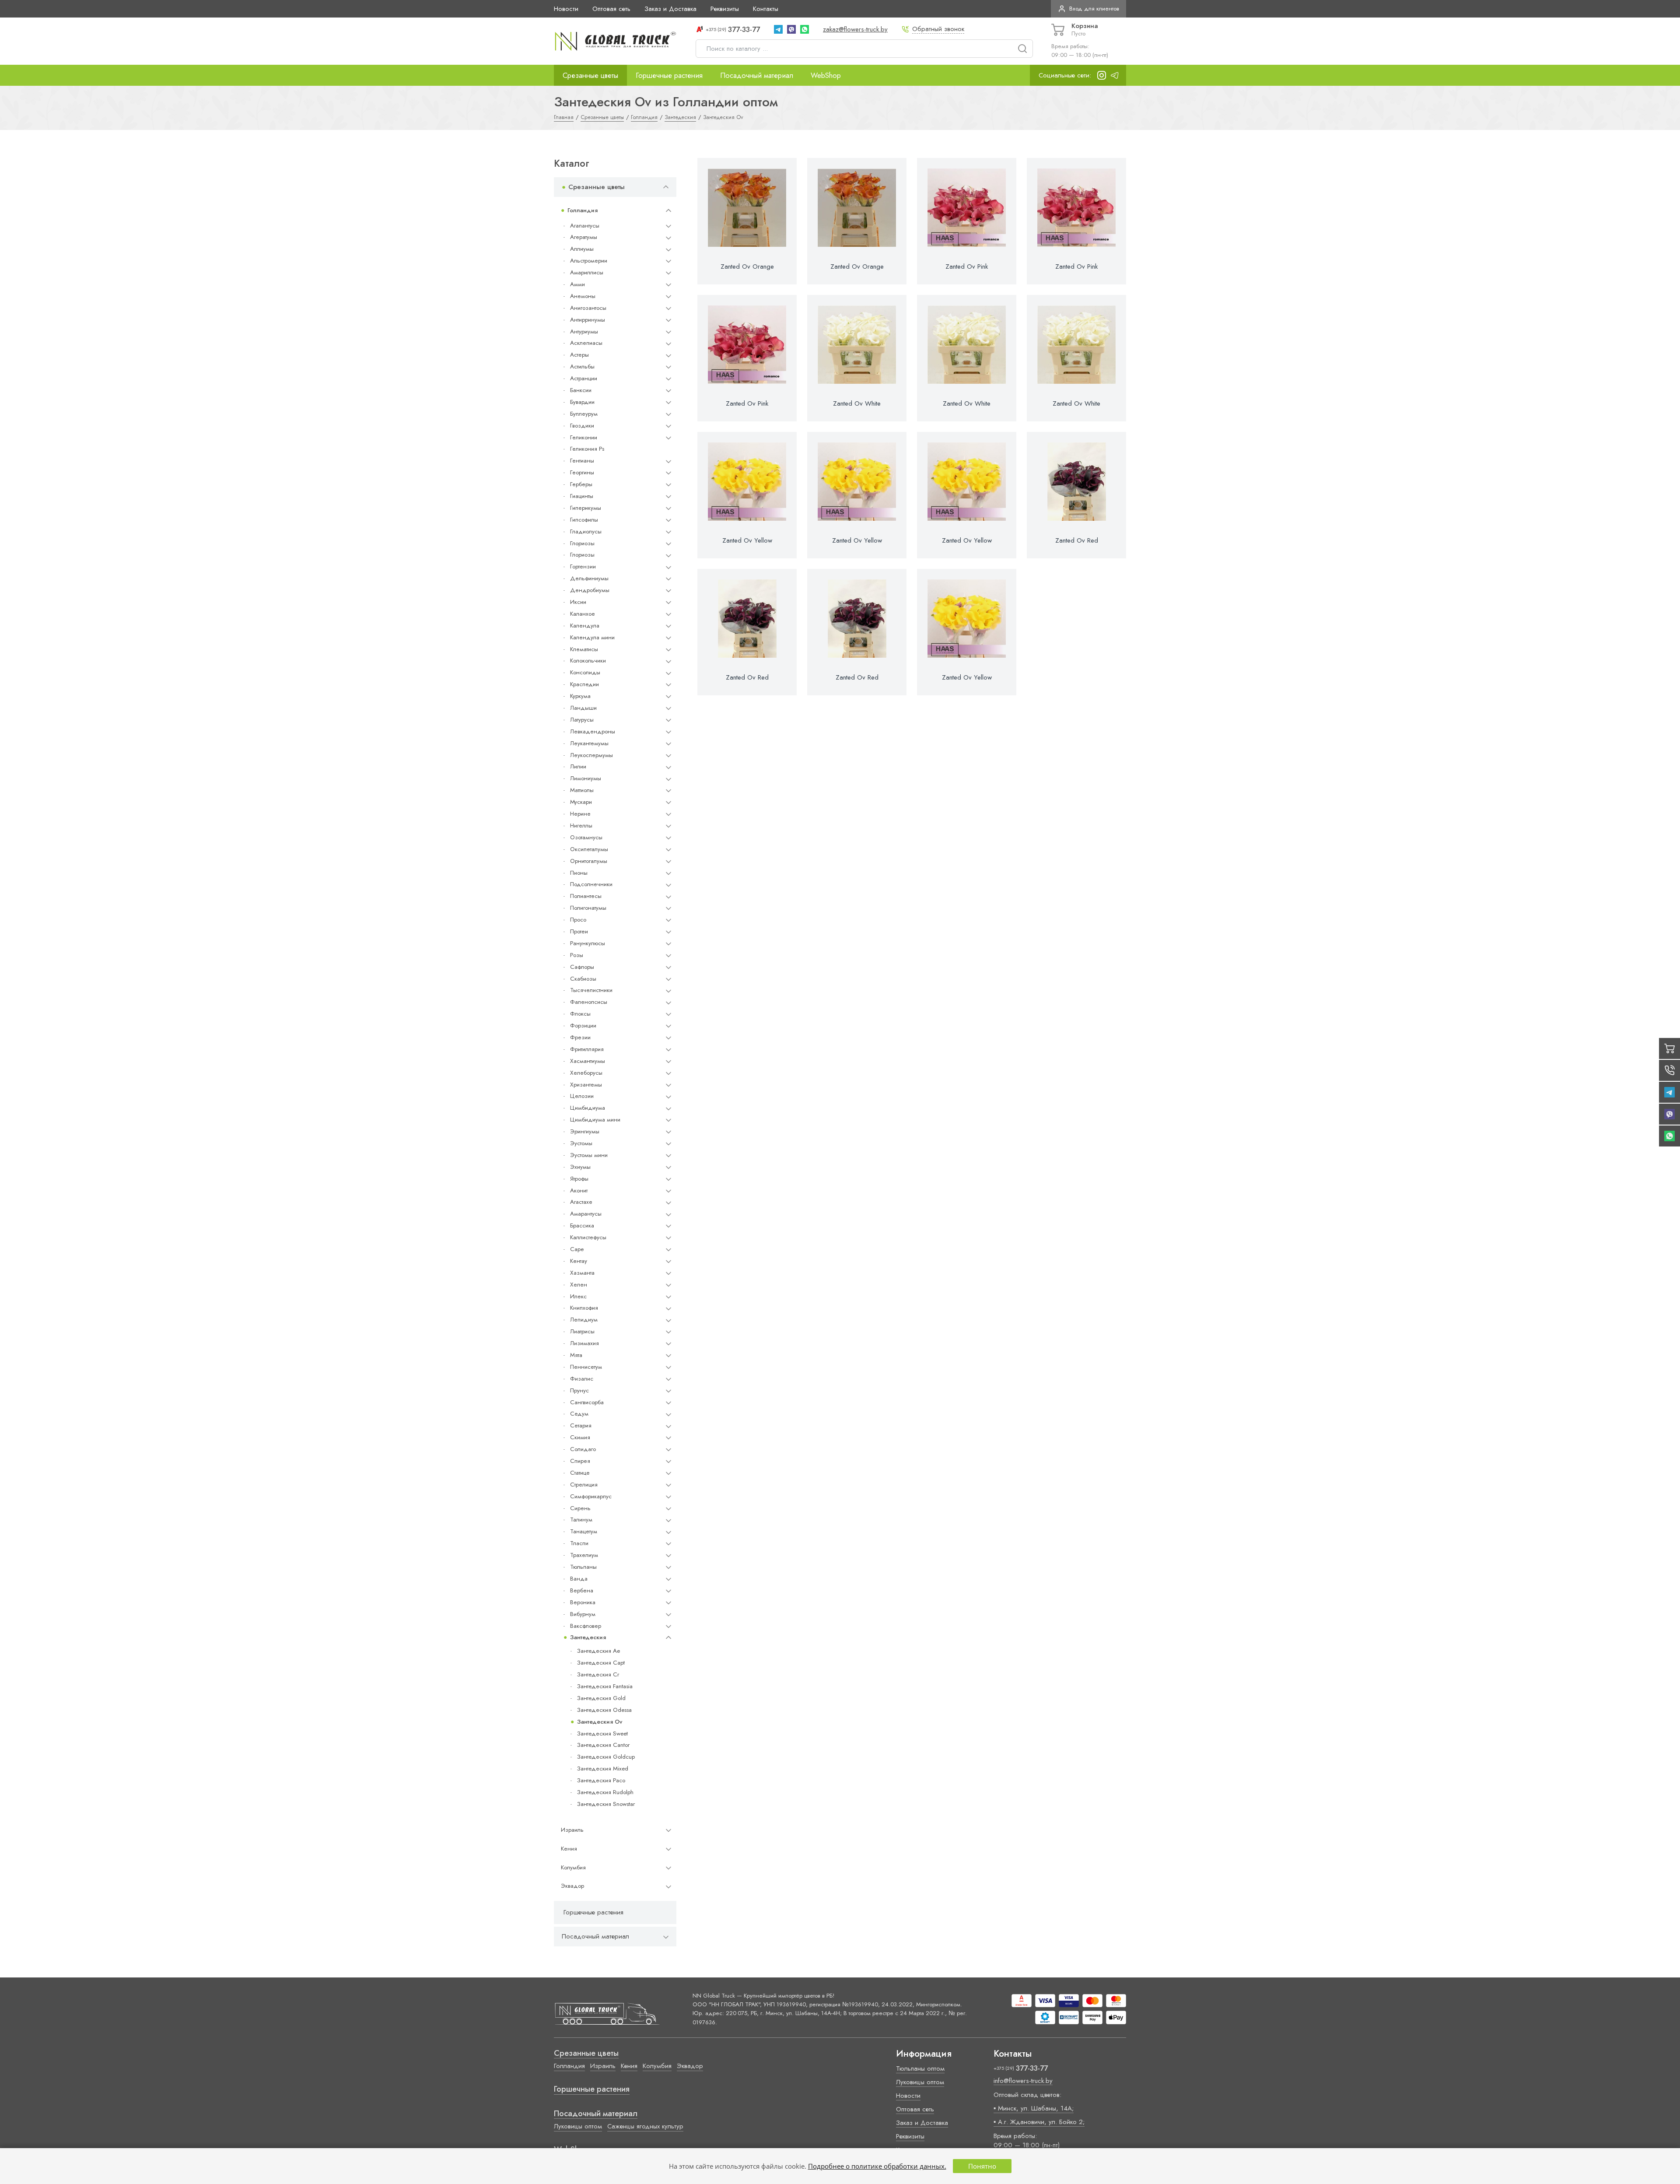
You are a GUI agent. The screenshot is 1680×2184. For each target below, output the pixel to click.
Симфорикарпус (591, 1496)
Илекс (578, 1296)
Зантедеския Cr (598, 1674)
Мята (576, 1355)
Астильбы (582, 366)
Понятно (982, 2166)
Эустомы (581, 1143)
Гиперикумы (586, 508)
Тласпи (579, 1543)
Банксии (581, 390)
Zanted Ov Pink (967, 266)
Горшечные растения (669, 75)
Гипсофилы (584, 520)
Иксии (578, 602)
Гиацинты (582, 496)
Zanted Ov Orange (747, 266)
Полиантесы (586, 896)
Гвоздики (582, 426)
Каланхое (583, 614)
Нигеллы (581, 826)
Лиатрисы (582, 1331)
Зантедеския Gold (601, 1698)
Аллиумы (582, 249)
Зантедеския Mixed (603, 1769)
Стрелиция (584, 1485)
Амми (577, 284)
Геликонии (584, 437)
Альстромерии (589, 261)
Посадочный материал (757, 75)
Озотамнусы (586, 837)
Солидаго (583, 1449)
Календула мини (592, 637)
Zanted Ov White (857, 403)
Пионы (579, 873)
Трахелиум (584, 1555)
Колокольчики (588, 661)
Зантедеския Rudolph (605, 1792)
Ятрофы (579, 1179)
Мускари (581, 802)
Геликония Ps (587, 449)
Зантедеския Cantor (603, 1745)
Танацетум (584, 1531)
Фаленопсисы (589, 1002)
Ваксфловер (586, 1626)
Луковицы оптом (578, 2126)
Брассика (582, 1225)
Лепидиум (584, 1320)
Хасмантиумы (588, 1061)
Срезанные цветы (590, 75)
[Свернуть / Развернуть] (666, 187)
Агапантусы (585, 226)
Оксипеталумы (589, 849)
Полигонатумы (588, 908)
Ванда (579, 1579)
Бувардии (582, 402)
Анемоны (583, 296)
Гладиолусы (586, 531)
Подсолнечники (591, 884)
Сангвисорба (587, 1402)
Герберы (581, 484)
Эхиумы (580, 1167)
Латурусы (582, 720)
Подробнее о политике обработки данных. (877, 2166)
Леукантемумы (589, 743)
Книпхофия (584, 1308)
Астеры (579, 355)
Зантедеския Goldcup (606, 1757)
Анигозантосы (588, 308)
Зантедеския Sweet (602, 1734)
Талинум (581, 1520)
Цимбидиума (588, 1108)
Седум (579, 1414)
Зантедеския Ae (598, 1651)
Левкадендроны (593, 731)
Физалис (582, 1379)
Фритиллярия (587, 1049)
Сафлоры (582, 967)
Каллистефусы (588, 1237)
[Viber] (791, 29)
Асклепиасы (586, 343)
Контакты (766, 9)
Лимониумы (586, 778)
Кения (569, 1849)
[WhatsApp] (805, 29)
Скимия (580, 1437)
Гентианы (582, 461)
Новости (566, 9)
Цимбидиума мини (595, 1120)
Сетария (581, 1425)
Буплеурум (584, 414)
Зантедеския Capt (601, 1663)
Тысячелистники (591, 990)
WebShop (826, 75)
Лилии (578, 766)
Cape (577, 1249)
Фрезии (580, 1037)
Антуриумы (584, 331)
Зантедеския (588, 1637)
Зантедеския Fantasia (605, 1686)
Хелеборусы (586, 1073)
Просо (578, 920)
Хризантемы (586, 1085)
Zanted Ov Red (1077, 540)
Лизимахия (584, 1343)
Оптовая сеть (611, 9)
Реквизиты (725, 9)
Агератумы (584, 237)
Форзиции (583, 1025)
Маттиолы (582, 790)
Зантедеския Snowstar (606, 1804)
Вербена (582, 1590)
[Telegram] (778, 29)
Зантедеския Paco (601, 1780)
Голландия (583, 210)
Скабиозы (583, 979)
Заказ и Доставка (670, 9)
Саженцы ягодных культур (645, 2126)
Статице (580, 1473)
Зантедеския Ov (600, 1722)
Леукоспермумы (591, 755)
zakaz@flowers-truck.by (855, 29)
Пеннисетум (586, 1367)
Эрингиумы (585, 1131)
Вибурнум (583, 1614)
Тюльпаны (583, 1567)
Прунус (579, 1390)
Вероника (583, 1602)
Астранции (584, 378)
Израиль (572, 1830)
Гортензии (583, 566)
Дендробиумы (590, 590)
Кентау (579, 1261)
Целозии (582, 1096)
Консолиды (585, 672)
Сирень (580, 1508)
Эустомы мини (589, 1155)
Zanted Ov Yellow (747, 540)
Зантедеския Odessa (604, 1710)
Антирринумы (588, 320)
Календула (585, 626)
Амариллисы (587, 272)
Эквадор (572, 1886)
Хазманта (582, 1273)
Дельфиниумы (589, 578)
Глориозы (582, 543)
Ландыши (583, 708)
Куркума (580, 696)
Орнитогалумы (589, 861)
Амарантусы (586, 1214)
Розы (577, 955)
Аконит (579, 1190)
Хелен (579, 1285)
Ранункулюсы (588, 943)
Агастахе (581, 1202)
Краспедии (584, 684)
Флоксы (580, 1014)
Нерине (580, 814)
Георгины (582, 472)
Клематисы (584, 649)
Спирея (580, 1461)
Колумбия (573, 1867)
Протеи (579, 931)
